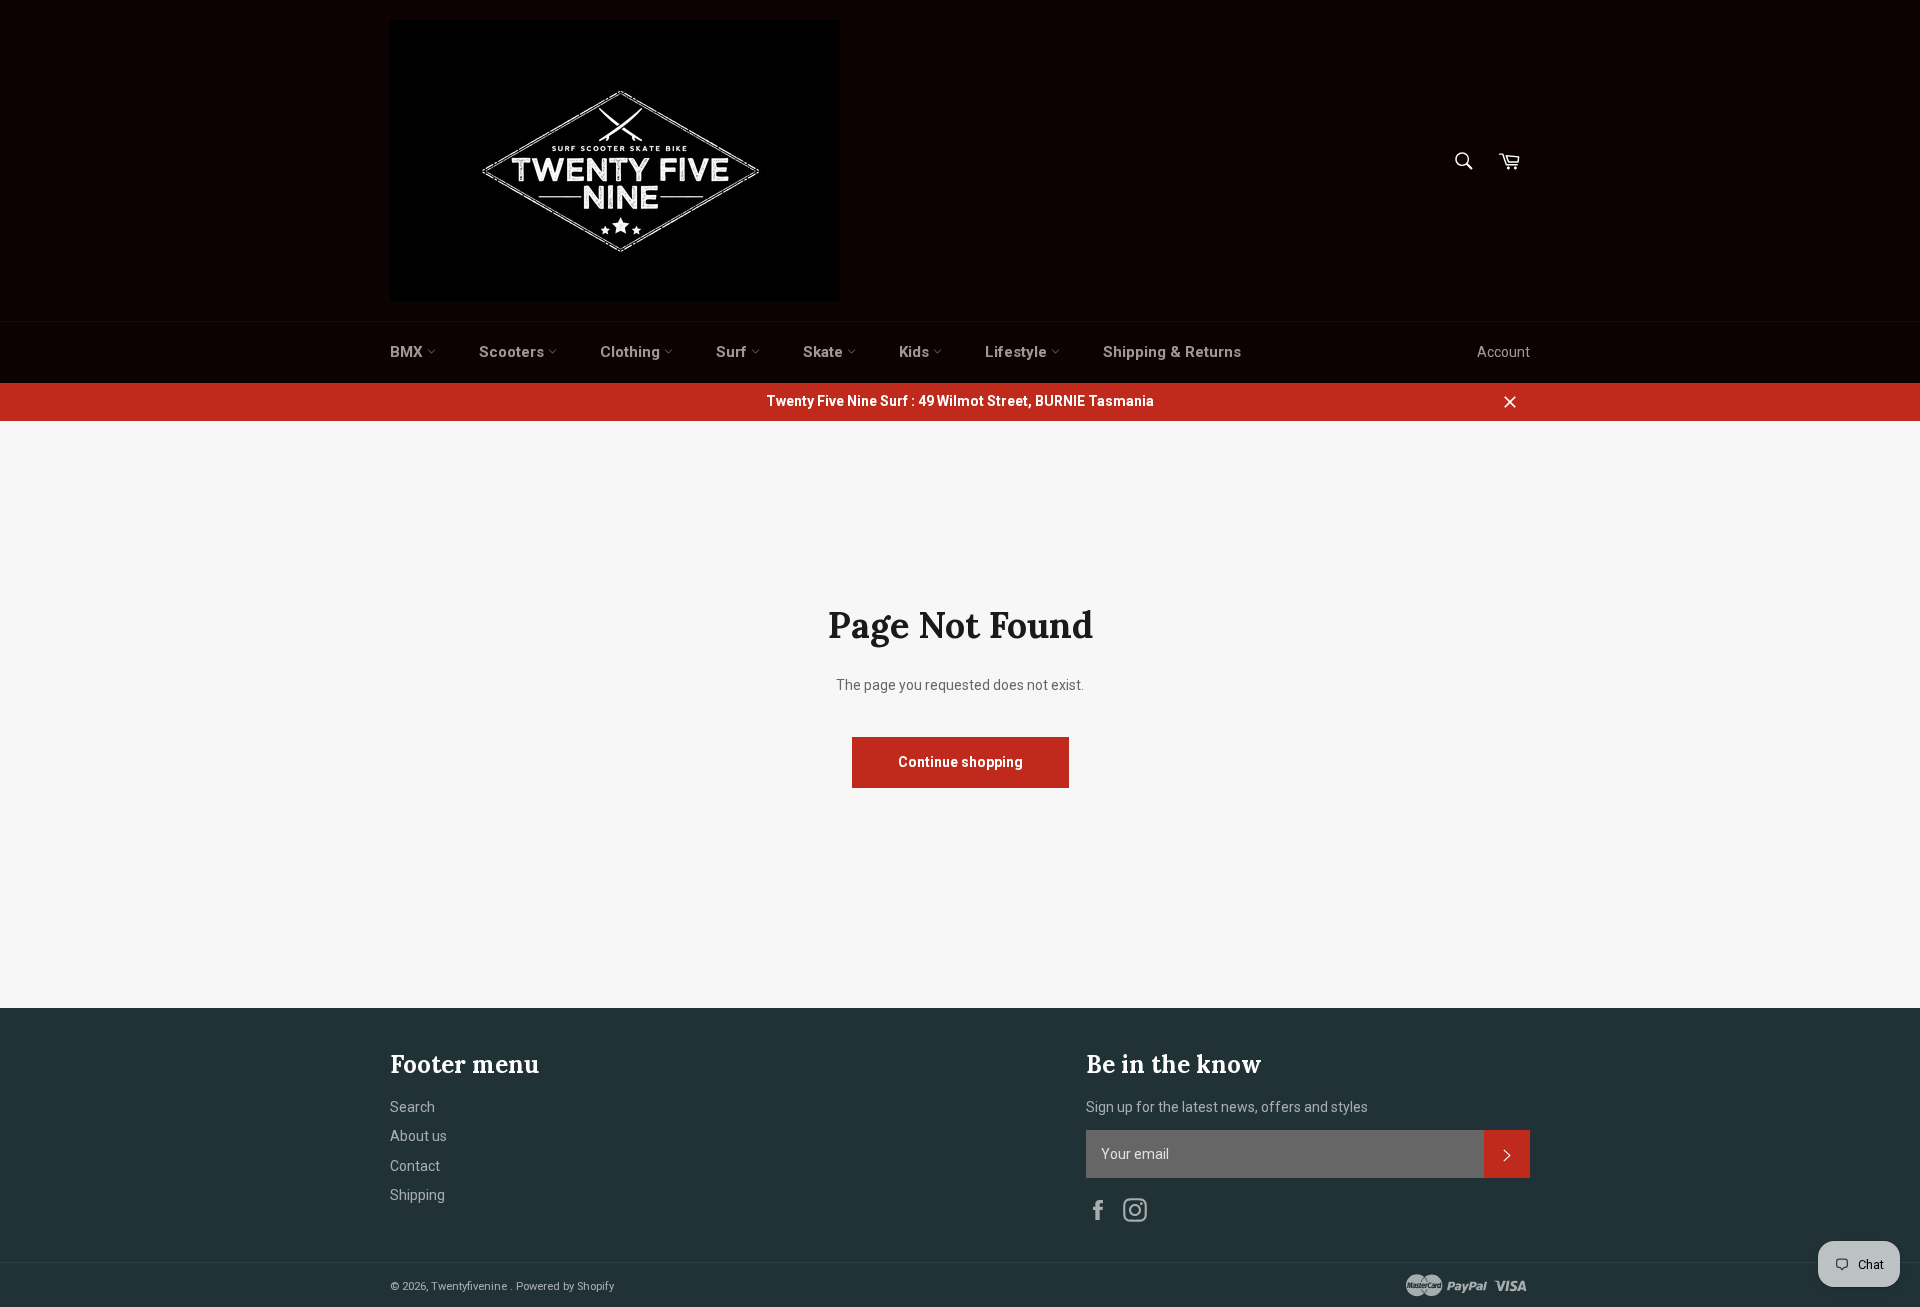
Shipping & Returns (1172, 352)
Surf (733, 352)
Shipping (417, 1195)
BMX (408, 352)
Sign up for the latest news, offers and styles (1227, 1107)
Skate (825, 352)
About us (418, 1136)
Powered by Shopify (565, 1286)
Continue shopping (960, 762)
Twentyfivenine (470, 1286)
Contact (415, 1166)
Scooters (513, 352)
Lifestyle (1018, 352)
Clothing (632, 352)
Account (1503, 352)
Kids (916, 352)
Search (412, 1107)
